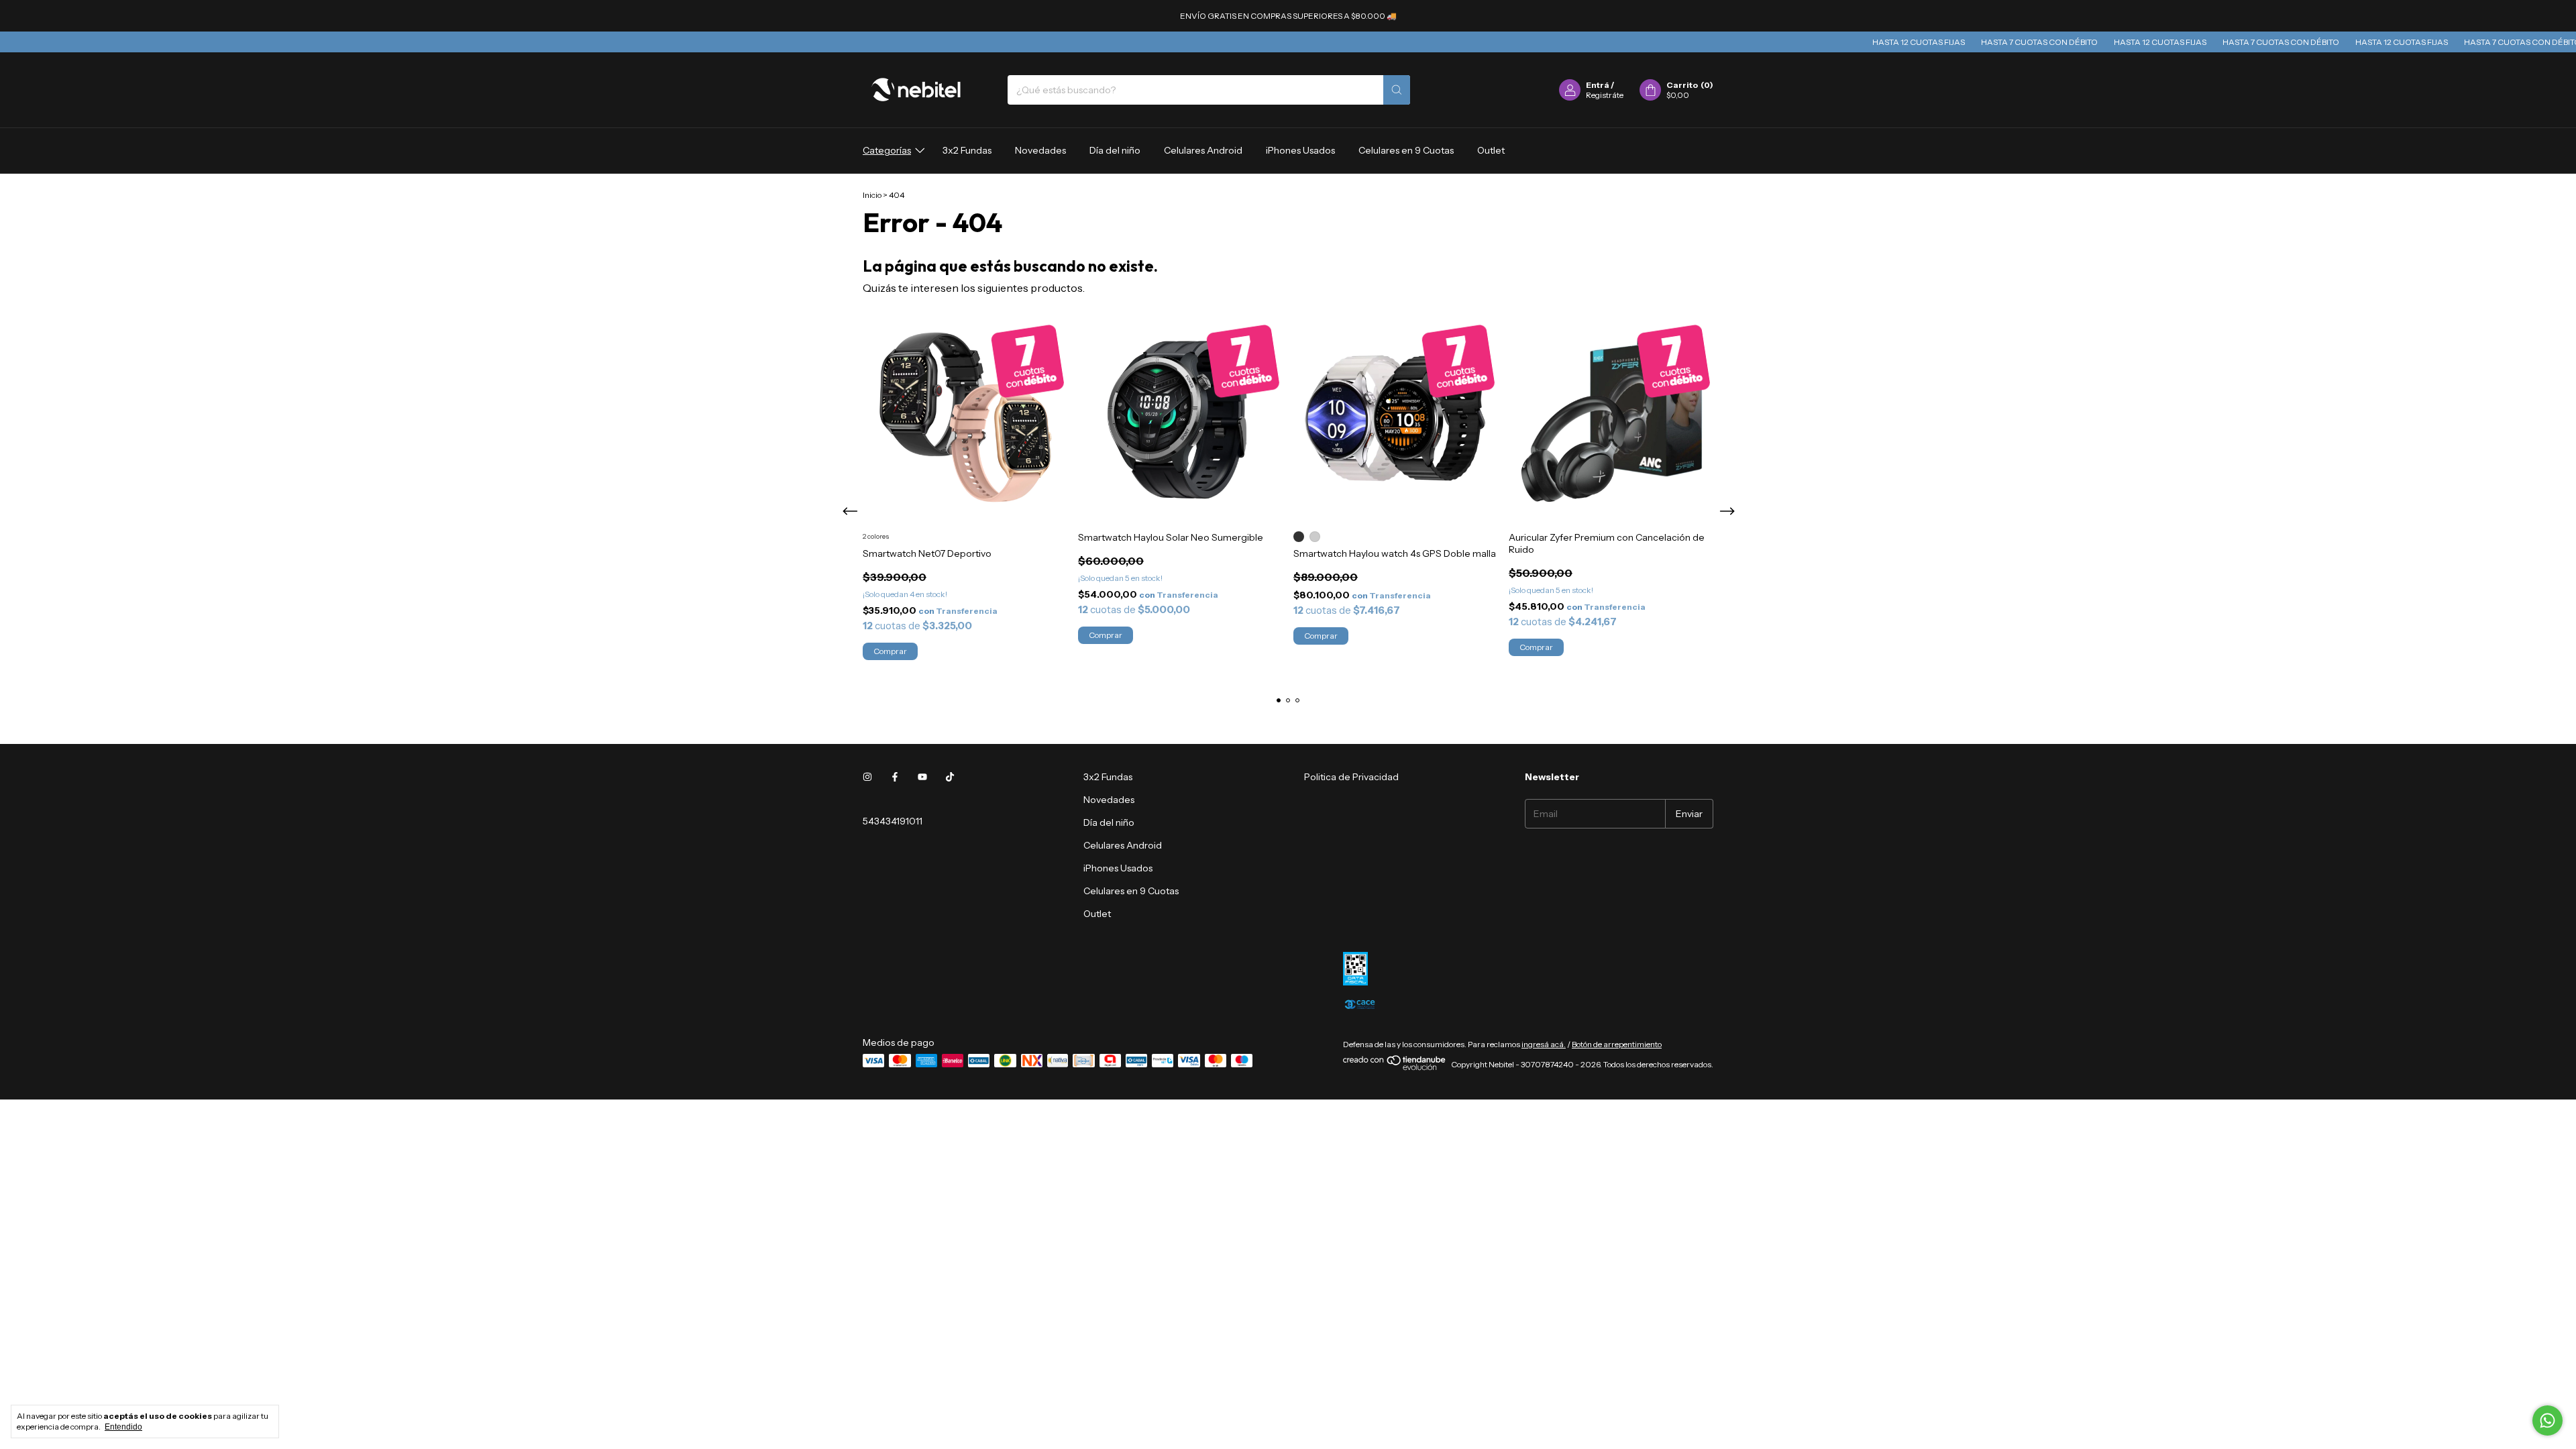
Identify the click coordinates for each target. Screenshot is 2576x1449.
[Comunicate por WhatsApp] (2547, 1420)
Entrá (1598, 85)
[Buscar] (1397, 90)
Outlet (1491, 150)
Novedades (1040, 150)
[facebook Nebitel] (895, 777)
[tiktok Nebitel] (950, 777)
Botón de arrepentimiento (1617, 1044)
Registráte (1605, 95)
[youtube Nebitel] (922, 777)
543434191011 (893, 821)
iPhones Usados (1300, 150)
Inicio (872, 195)
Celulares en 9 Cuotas (1406, 150)
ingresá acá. (1544, 1044)
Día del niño (1115, 150)
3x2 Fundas (967, 150)
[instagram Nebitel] (867, 777)
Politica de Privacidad (1351, 777)
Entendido (123, 1427)
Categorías (887, 150)
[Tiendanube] (1395, 1068)
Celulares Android (1203, 150)
